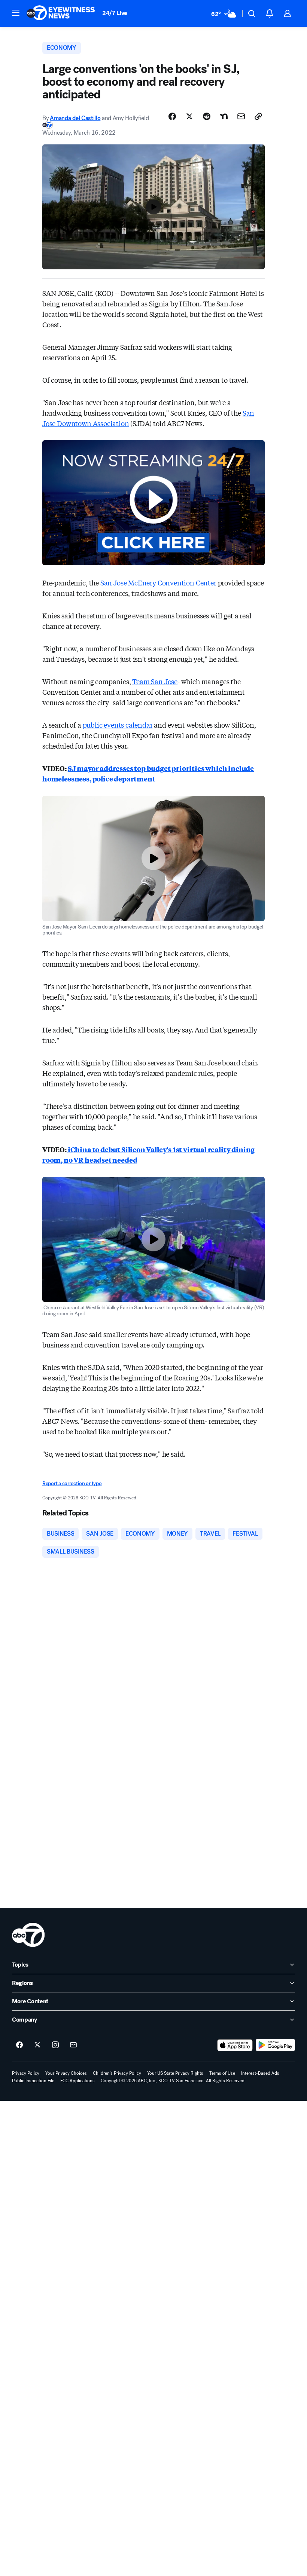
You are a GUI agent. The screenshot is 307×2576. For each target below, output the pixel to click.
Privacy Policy (26, 2073)
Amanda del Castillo (75, 118)
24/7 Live (115, 13)
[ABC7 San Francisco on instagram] (55, 2045)
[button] (16, 13)
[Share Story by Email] (241, 116)
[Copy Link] (258, 116)
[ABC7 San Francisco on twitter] (37, 2045)
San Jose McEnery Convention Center (158, 582)
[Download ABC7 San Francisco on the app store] (235, 2045)
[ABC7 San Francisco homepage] (61, 13)
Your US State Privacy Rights (175, 2073)
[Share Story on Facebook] (172, 116)
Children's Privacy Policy (117, 2073)
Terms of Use (222, 2073)
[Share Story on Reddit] (207, 116)
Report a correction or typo (72, 1483)
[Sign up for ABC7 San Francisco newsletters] (73, 2045)
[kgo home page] (28, 1935)
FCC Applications (77, 2081)
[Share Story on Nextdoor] (224, 116)
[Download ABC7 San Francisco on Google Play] (275, 2045)
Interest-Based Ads (260, 2073)
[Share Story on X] (189, 116)
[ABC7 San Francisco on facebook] (19, 2045)
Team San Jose (155, 681)
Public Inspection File (33, 2081)
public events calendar (118, 725)
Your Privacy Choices (66, 2073)
